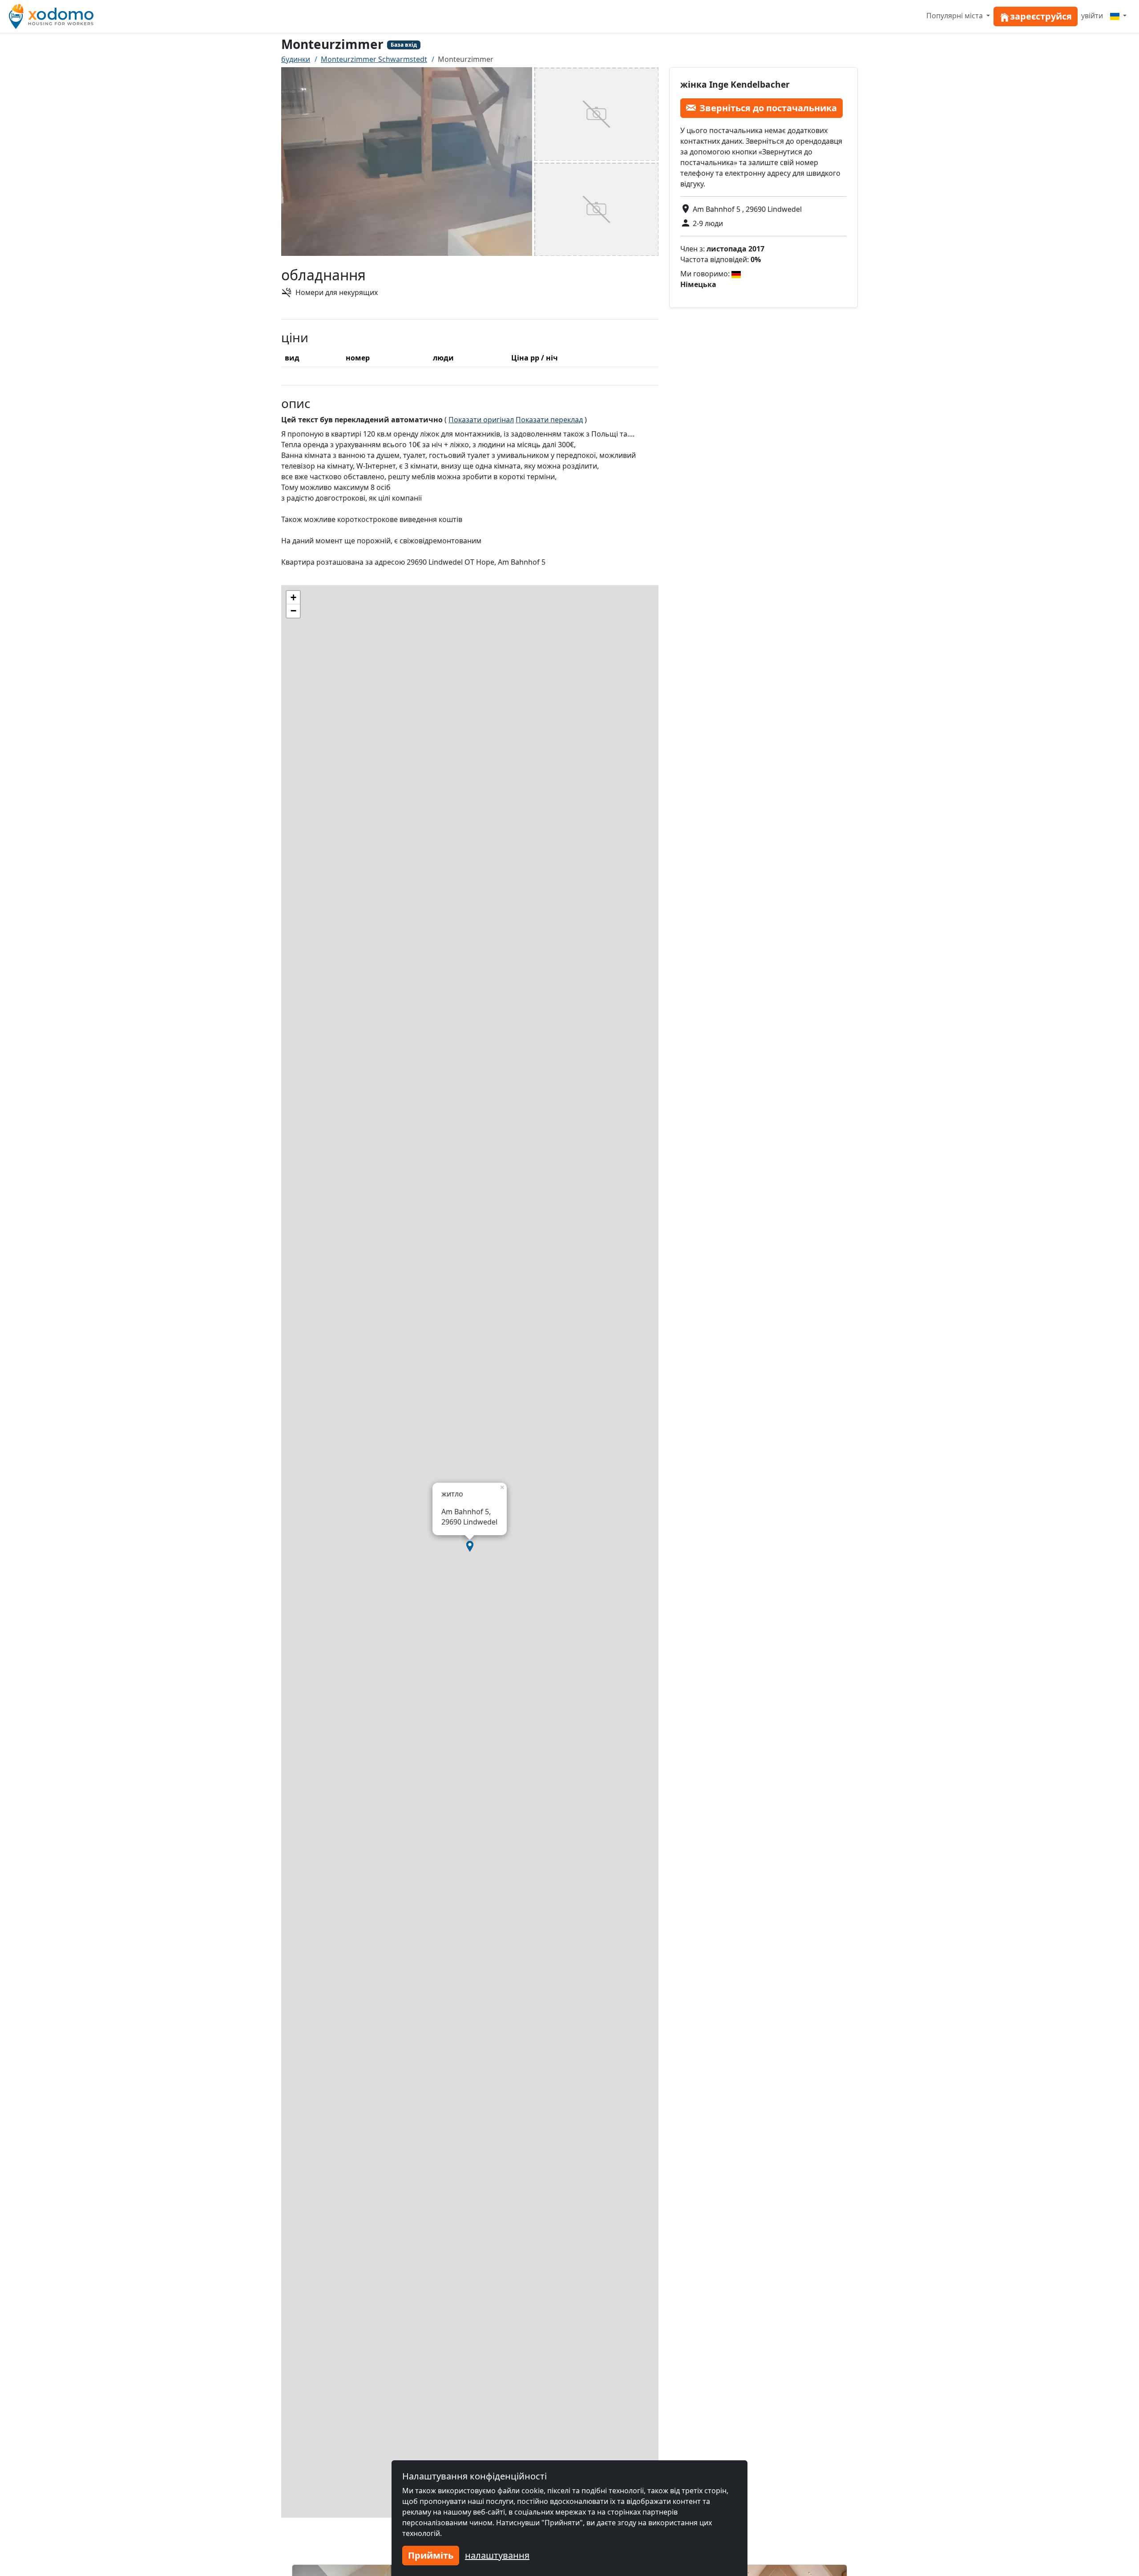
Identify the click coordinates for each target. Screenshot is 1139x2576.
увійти (1092, 16)
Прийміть (431, 2555)
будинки (296, 59)
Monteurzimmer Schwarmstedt (374, 59)
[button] (470, 1546)
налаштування (497, 2555)
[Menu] (1118, 16)
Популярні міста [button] (955, 16)
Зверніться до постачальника (768, 107)
